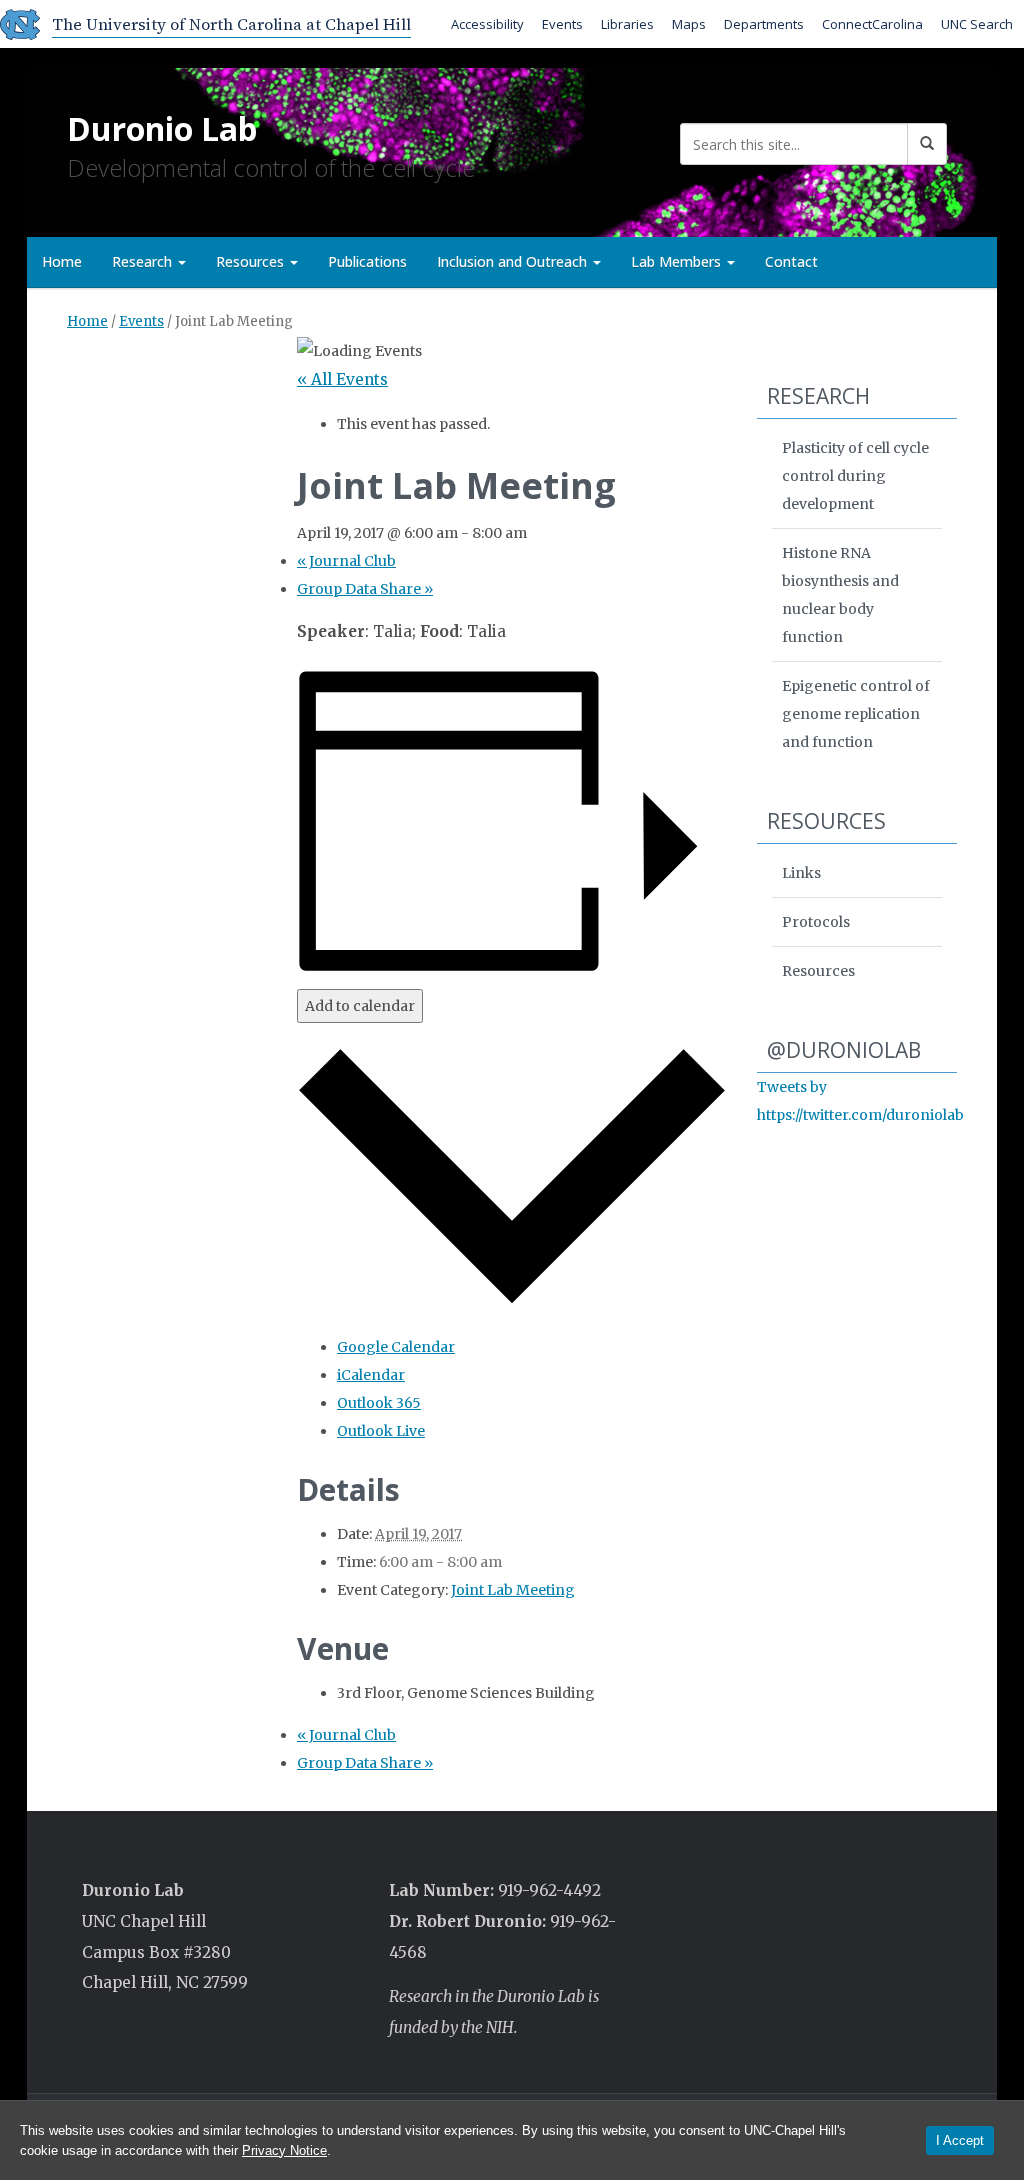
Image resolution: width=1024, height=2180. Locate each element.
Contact (791, 261)
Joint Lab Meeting (513, 1590)
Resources (252, 261)
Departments (764, 24)
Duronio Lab (162, 128)
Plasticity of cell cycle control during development (855, 476)
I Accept (960, 2140)
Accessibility (487, 24)
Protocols (816, 922)
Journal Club (346, 561)
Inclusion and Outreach (514, 261)
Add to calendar (360, 1006)
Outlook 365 (379, 1403)
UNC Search (977, 24)
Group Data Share (365, 589)
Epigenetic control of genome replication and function (856, 714)
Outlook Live (381, 1431)
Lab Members (678, 261)
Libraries (627, 24)
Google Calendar (396, 1347)
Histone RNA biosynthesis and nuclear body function (840, 595)
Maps (689, 24)
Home (62, 261)
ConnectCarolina (872, 24)
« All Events (342, 379)
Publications (367, 261)
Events (562, 24)
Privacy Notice (284, 2150)
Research (144, 261)
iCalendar (371, 1375)
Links (801, 873)
